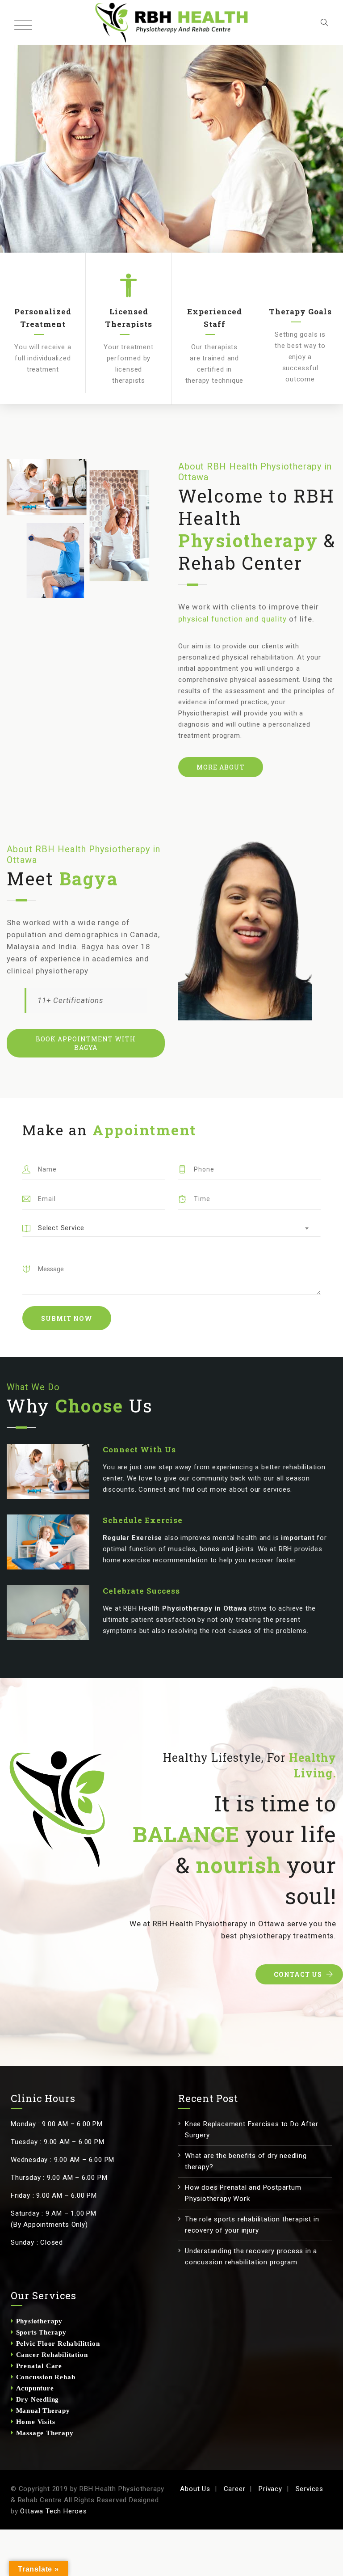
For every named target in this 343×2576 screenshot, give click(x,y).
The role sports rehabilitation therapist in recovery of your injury (252, 2225)
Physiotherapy (38, 2321)
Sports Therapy (40, 2332)
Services (310, 2489)
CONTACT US (298, 1974)
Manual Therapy (42, 2410)
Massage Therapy (44, 2433)
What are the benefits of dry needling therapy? (246, 2161)
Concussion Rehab (45, 2377)
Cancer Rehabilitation (51, 2354)
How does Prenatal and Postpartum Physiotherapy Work (243, 2193)
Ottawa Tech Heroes (53, 2511)
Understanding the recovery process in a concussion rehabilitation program (251, 2257)
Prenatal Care (38, 2366)
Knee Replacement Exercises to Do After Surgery (251, 2130)
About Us (195, 2489)
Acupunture (34, 2388)
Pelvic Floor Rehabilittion (57, 2343)
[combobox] (171, 1228)
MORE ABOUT (221, 767)
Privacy (270, 2489)
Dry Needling (36, 2399)
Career (235, 2489)
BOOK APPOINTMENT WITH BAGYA (86, 1043)
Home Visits (35, 2422)
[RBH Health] (172, 22)
